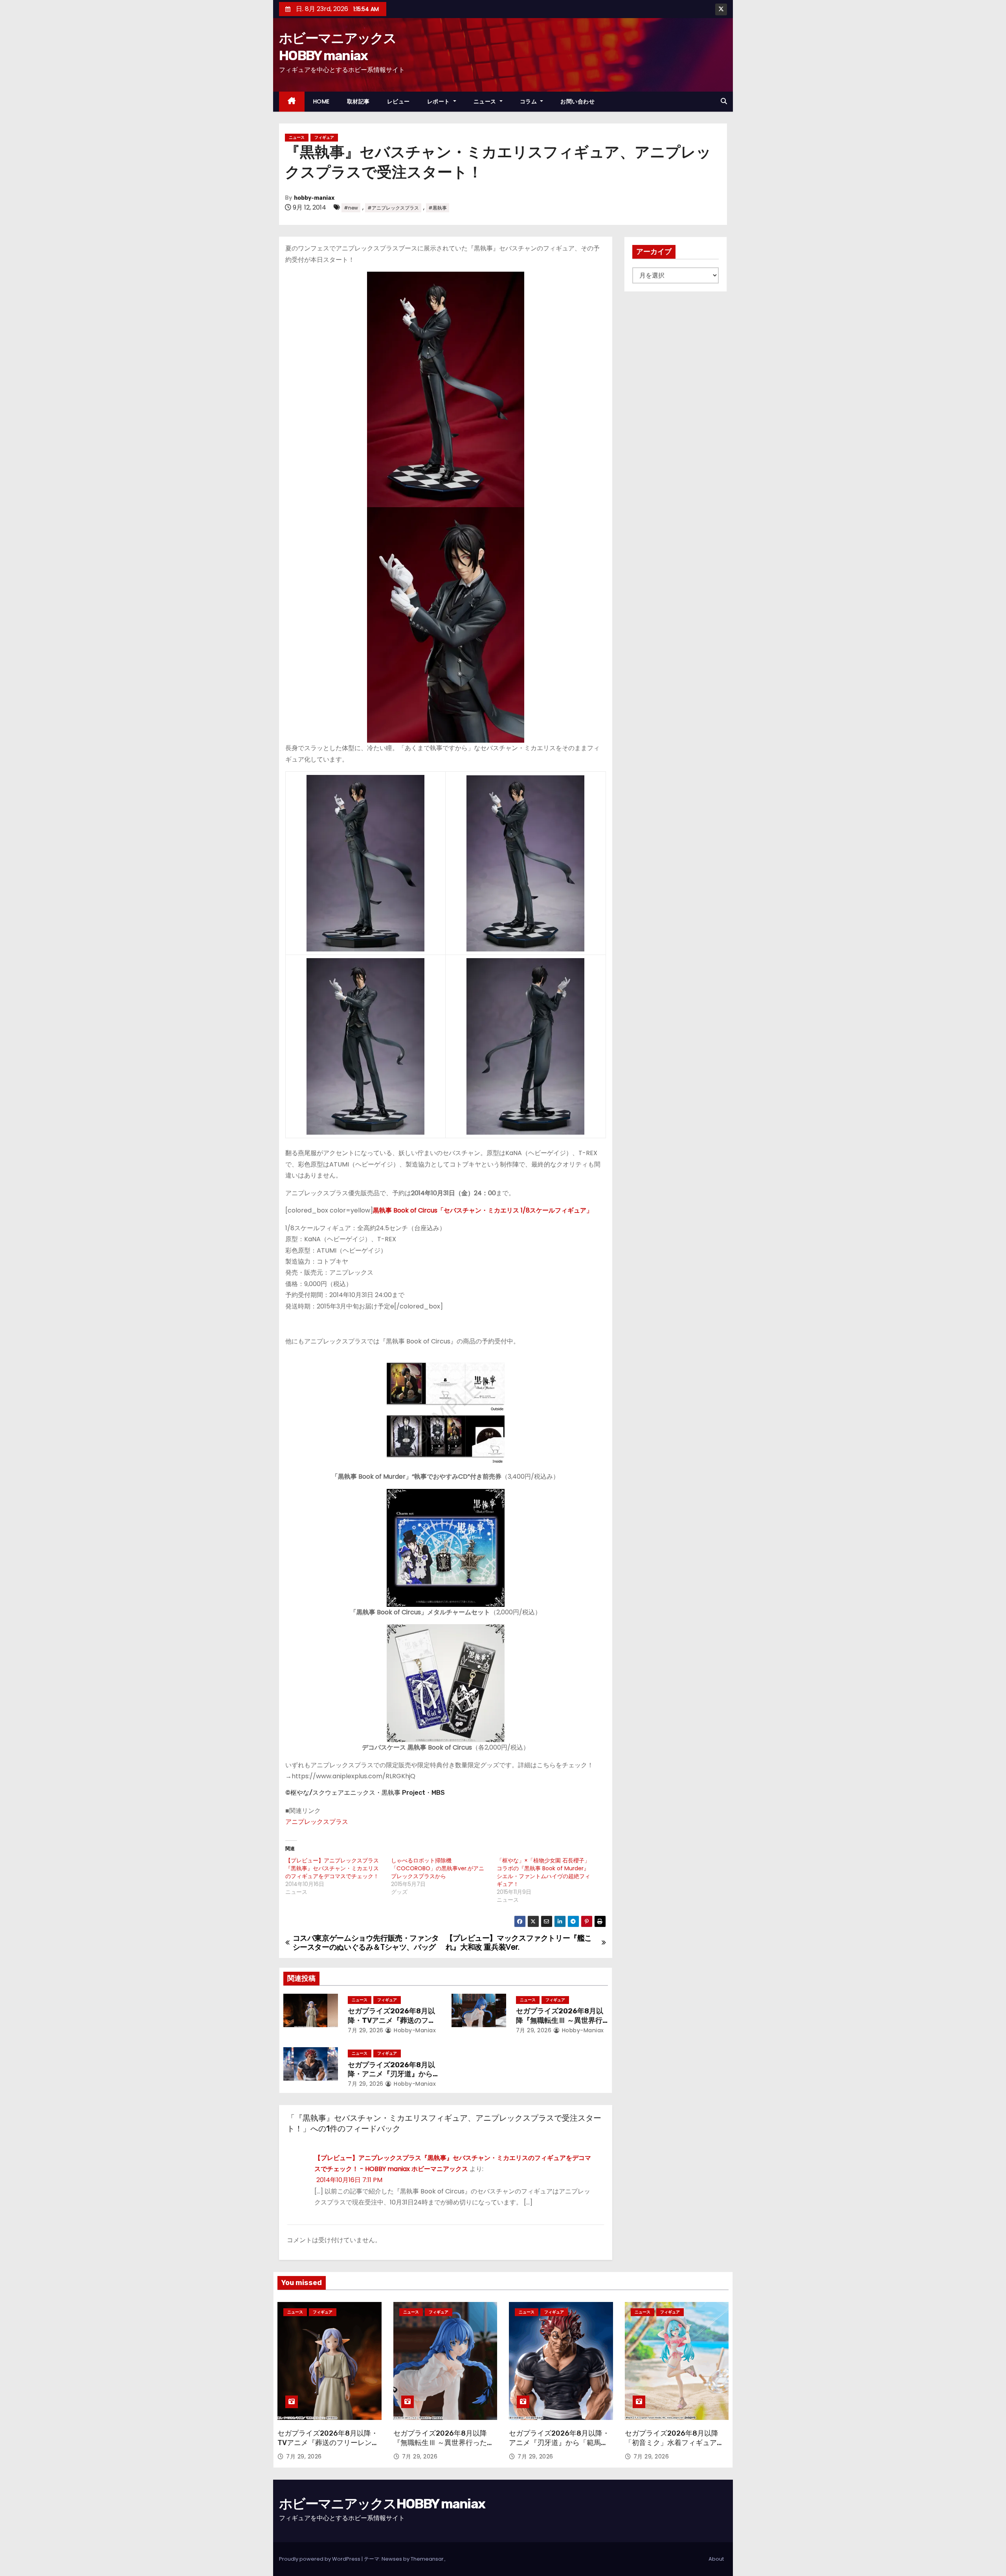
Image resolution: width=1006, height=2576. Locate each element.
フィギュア (324, 137)
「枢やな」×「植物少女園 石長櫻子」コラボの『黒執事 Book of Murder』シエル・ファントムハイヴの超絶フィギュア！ (543, 1872)
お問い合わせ (577, 101)
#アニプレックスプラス (393, 208)
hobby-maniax (314, 198)
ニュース (486, 101)
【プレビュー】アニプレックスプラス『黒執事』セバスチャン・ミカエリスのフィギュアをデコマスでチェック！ (332, 1868)
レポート (440, 101)
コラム (529, 101)
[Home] (292, 102)
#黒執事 (438, 208)
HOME (321, 101)
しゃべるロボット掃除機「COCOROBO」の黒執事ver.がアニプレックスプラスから (438, 1868)
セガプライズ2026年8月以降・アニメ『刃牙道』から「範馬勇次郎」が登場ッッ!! (392, 2074)
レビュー (398, 101)
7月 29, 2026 (366, 2030)
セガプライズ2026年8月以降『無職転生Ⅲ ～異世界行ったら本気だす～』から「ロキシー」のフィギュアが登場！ (444, 2447)
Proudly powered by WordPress (320, 2559)
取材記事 (358, 101)
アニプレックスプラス (317, 1822)
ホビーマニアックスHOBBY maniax (382, 2504)
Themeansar (427, 2559)
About (716, 2559)
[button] (724, 101)
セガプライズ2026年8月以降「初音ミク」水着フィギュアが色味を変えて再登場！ (674, 2443)
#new (351, 208)
